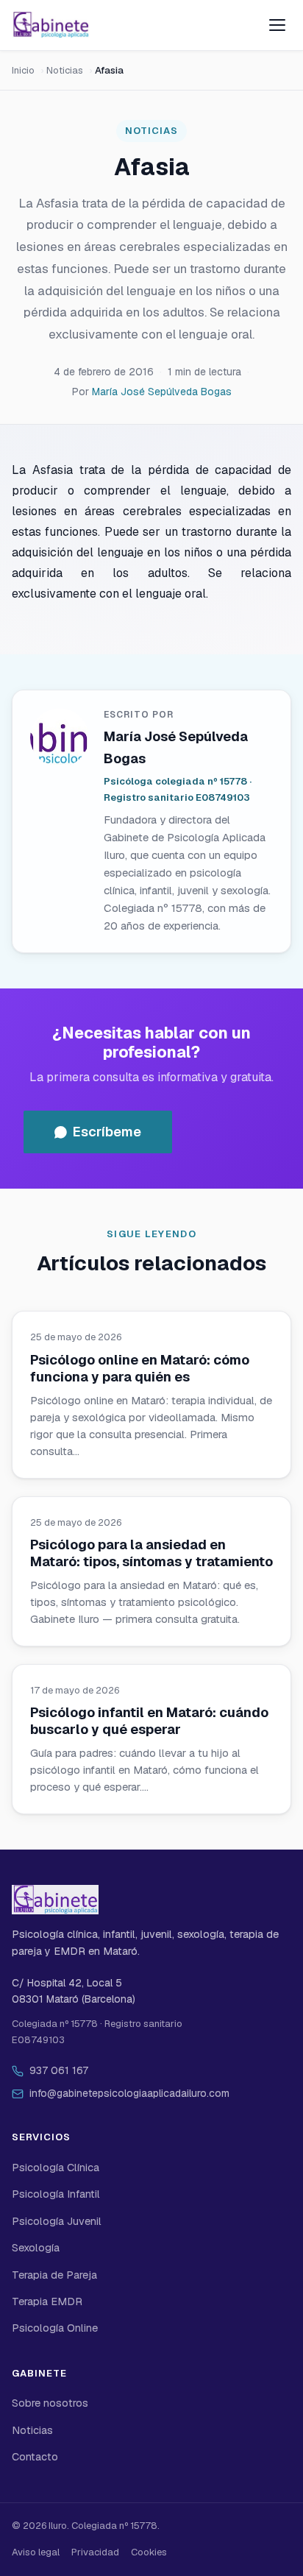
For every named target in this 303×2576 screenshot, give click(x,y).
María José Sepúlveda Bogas (162, 392)
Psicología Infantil (56, 2194)
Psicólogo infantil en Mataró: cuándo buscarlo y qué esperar (149, 1721)
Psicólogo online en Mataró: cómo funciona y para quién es (140, 1368)
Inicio (23, 70)
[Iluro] (51, 25)
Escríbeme (107, 1132)
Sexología (36, 2248)
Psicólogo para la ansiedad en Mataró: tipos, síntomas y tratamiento (151, 1553)
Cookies (149, 2552)
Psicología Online (55, 2328)
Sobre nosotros (50, 2403)
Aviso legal (36, 2552)
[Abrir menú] (277, 25)
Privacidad (95, 2552)
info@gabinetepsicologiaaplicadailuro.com (129, 2093)
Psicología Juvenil (57, 2221)
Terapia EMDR (47, 2301)
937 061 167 (59, 2070)
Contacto (35, 2457)
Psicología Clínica (56, 2168)
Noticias (65, 70)
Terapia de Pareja (54, 2275)
